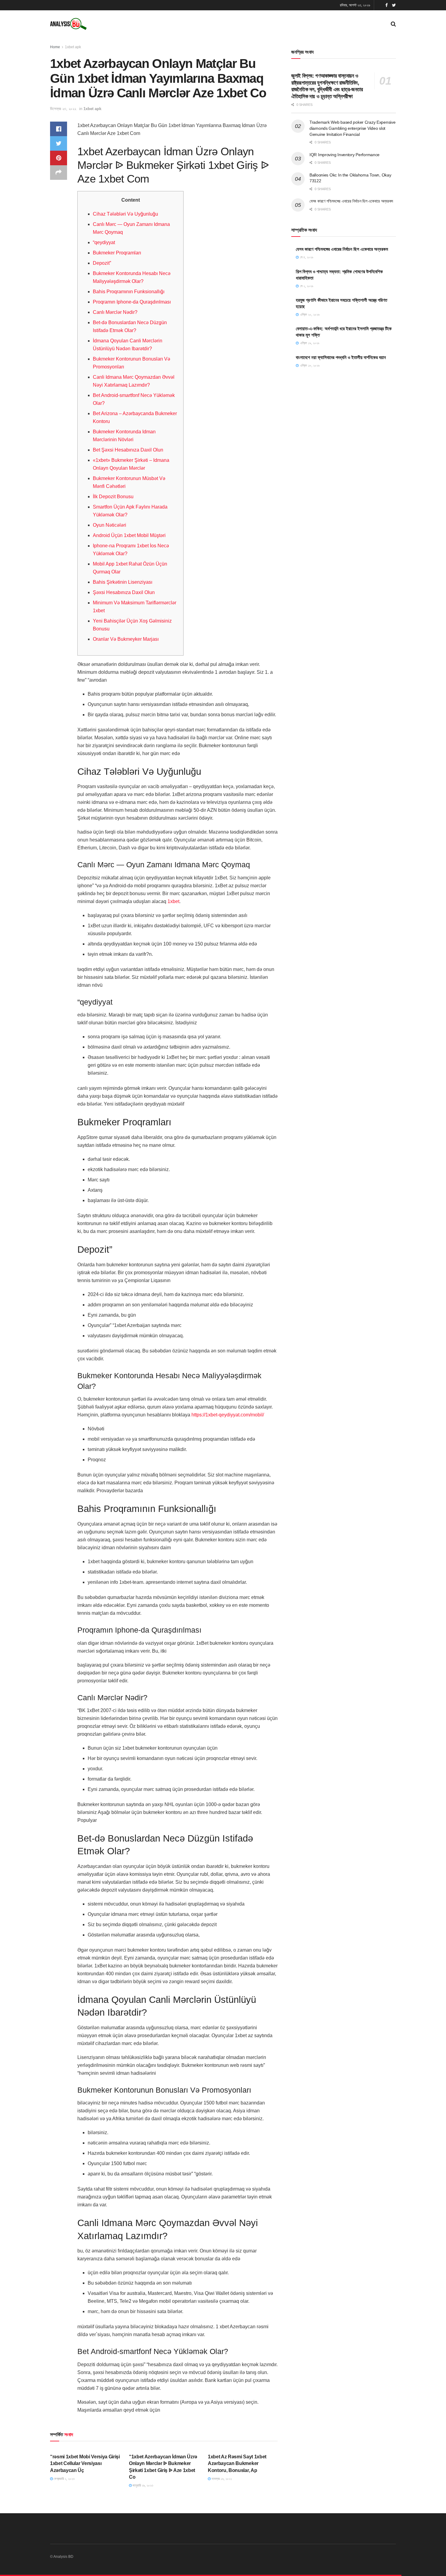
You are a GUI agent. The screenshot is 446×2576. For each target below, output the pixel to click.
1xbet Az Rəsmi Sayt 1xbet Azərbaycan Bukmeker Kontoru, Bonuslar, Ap (237, 2463)
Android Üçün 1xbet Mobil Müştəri (129, 535)
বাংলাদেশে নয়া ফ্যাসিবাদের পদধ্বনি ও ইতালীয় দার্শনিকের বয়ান (341, 357)
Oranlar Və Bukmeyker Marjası (126, 639)
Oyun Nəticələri (110, 525)
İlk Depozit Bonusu (113, 497)
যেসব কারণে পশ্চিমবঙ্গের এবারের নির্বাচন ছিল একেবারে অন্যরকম (351, 201)
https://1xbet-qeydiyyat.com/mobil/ (228, 1415)
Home (55, 47)
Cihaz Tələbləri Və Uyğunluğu (125, 214)
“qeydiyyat (104, 242)
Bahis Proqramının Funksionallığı (129, 292)
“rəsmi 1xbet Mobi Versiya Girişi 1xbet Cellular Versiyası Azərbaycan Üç (85, 2463)
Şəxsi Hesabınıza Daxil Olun (124, 592)
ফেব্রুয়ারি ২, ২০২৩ (64, 2479)
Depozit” (102, 263)
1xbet (173, 901)
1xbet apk (73, 47)
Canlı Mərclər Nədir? (115, 312)
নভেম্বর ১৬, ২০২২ (221, 2479)
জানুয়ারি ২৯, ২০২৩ (142, 2485)
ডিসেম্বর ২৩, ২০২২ (63, 109)
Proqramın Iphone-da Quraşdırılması (132, 302)
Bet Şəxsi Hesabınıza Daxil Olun (128, 450)
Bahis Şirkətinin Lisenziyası (123, 582)
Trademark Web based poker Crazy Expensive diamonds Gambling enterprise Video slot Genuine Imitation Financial (353, 128)
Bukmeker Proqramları (117, 253)
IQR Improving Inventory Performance (345, 155)
